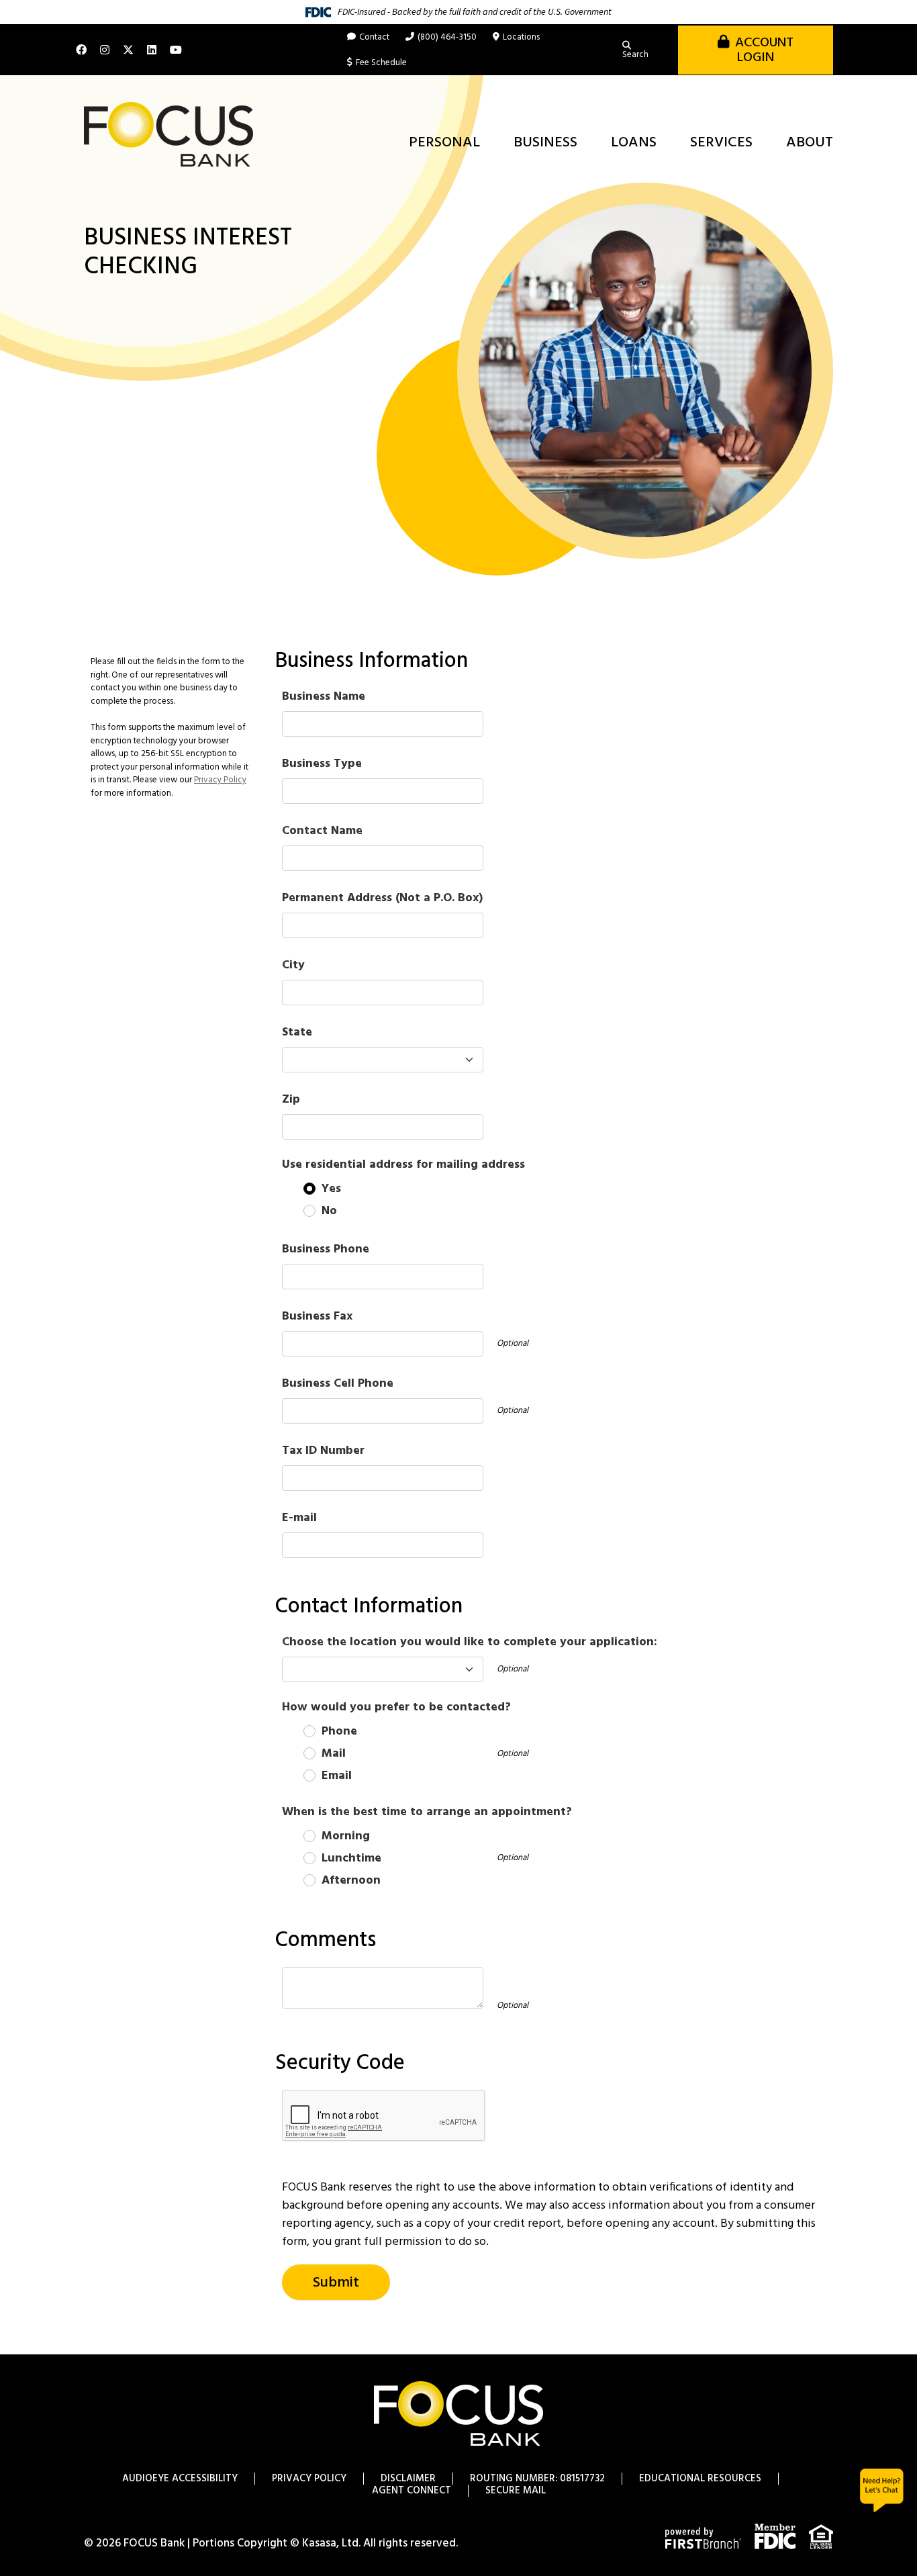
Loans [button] (634, 143)
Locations (521, 37)
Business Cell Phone (338, 1384)
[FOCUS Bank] (168, 135)
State (297, 1032)
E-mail (299, 1518)
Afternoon (351, 1881)
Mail (334, 1754)
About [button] (810, 143)
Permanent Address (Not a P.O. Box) (382, 898)
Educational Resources (700, 2479)
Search (635, 55)
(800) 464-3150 (447, 37)
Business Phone (326, 1249)
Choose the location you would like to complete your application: (470, 1642)
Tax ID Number (323, 1451)
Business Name (324, 697)
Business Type (322, 764)
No (329, 1211)
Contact (374, 37)
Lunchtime (351, 1858)
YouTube (176, 50)
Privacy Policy (220, 780)
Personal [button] (444, 143)
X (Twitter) (128, 50)
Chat (882, 2490)
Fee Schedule (381, 63)
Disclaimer (408, 2479)
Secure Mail (516, 2491)
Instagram (105, 50)
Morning (346, 1836)
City (293, 965)
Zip (291, 1100)
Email (337, 1776)
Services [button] (721, 143)
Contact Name (322, 831)
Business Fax (317, 1317)
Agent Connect (412, 2491)
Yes (331, 1189)
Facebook (81, 50)
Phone (339, 1732)
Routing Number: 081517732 (537, 2479)
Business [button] (545, 143)
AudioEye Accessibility (180, 2479)
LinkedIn (152, 50)
